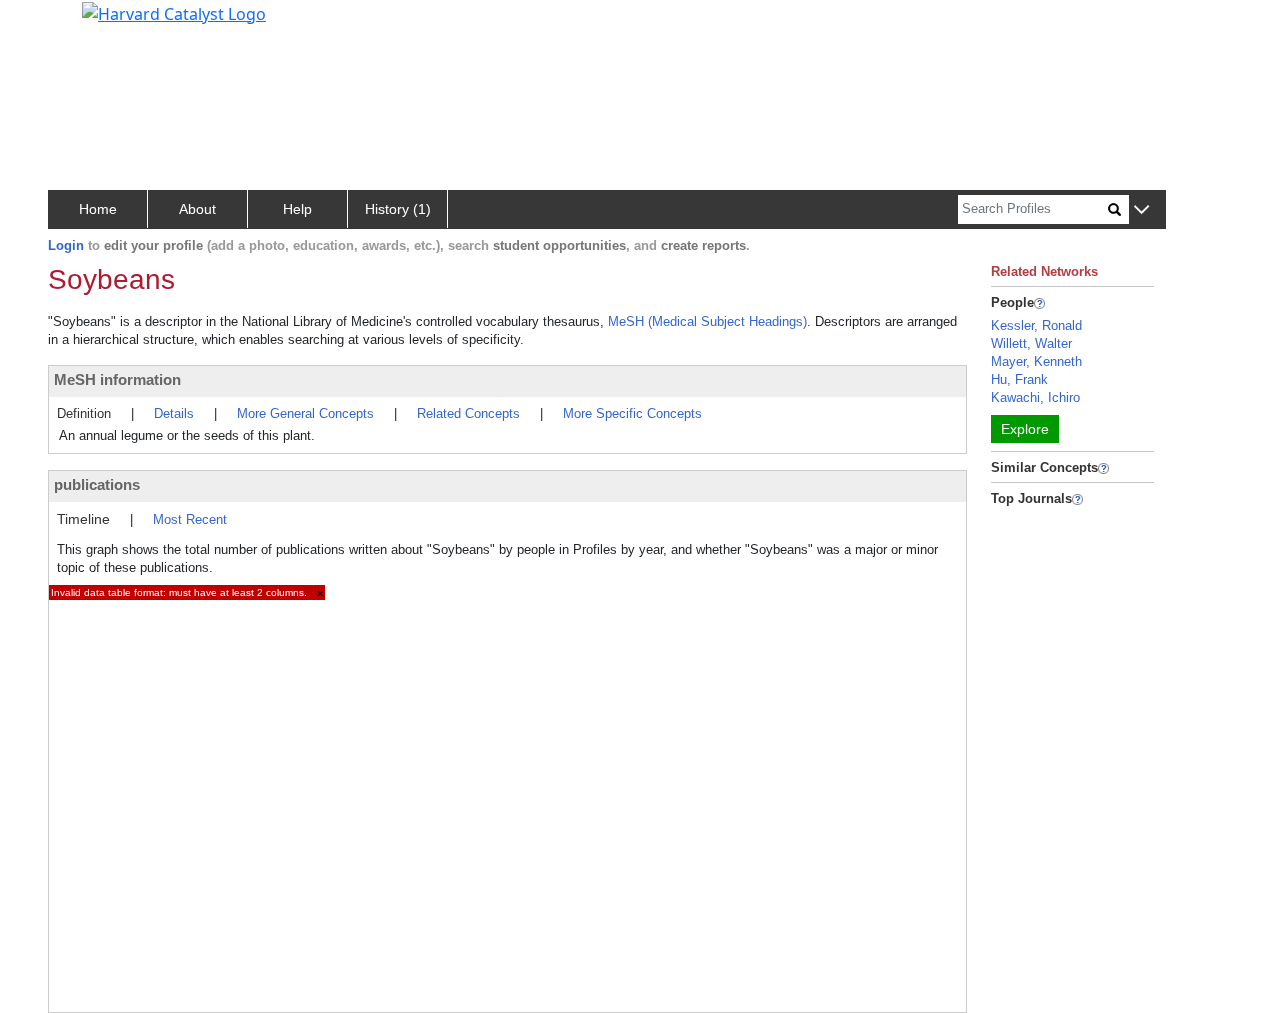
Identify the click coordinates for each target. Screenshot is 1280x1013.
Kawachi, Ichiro (1035, 397)
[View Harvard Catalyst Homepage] (174, 12)
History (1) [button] (398, 209)
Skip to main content (83, 24)
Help (297, 209)
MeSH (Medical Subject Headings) (707, 321)
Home (98, 209)
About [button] (197, 209)
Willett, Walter (1031, 343)
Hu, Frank (1019, 379)
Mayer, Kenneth (1036, 361)
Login (66, 245)
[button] (1141, 210)
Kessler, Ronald (1036, 325)
